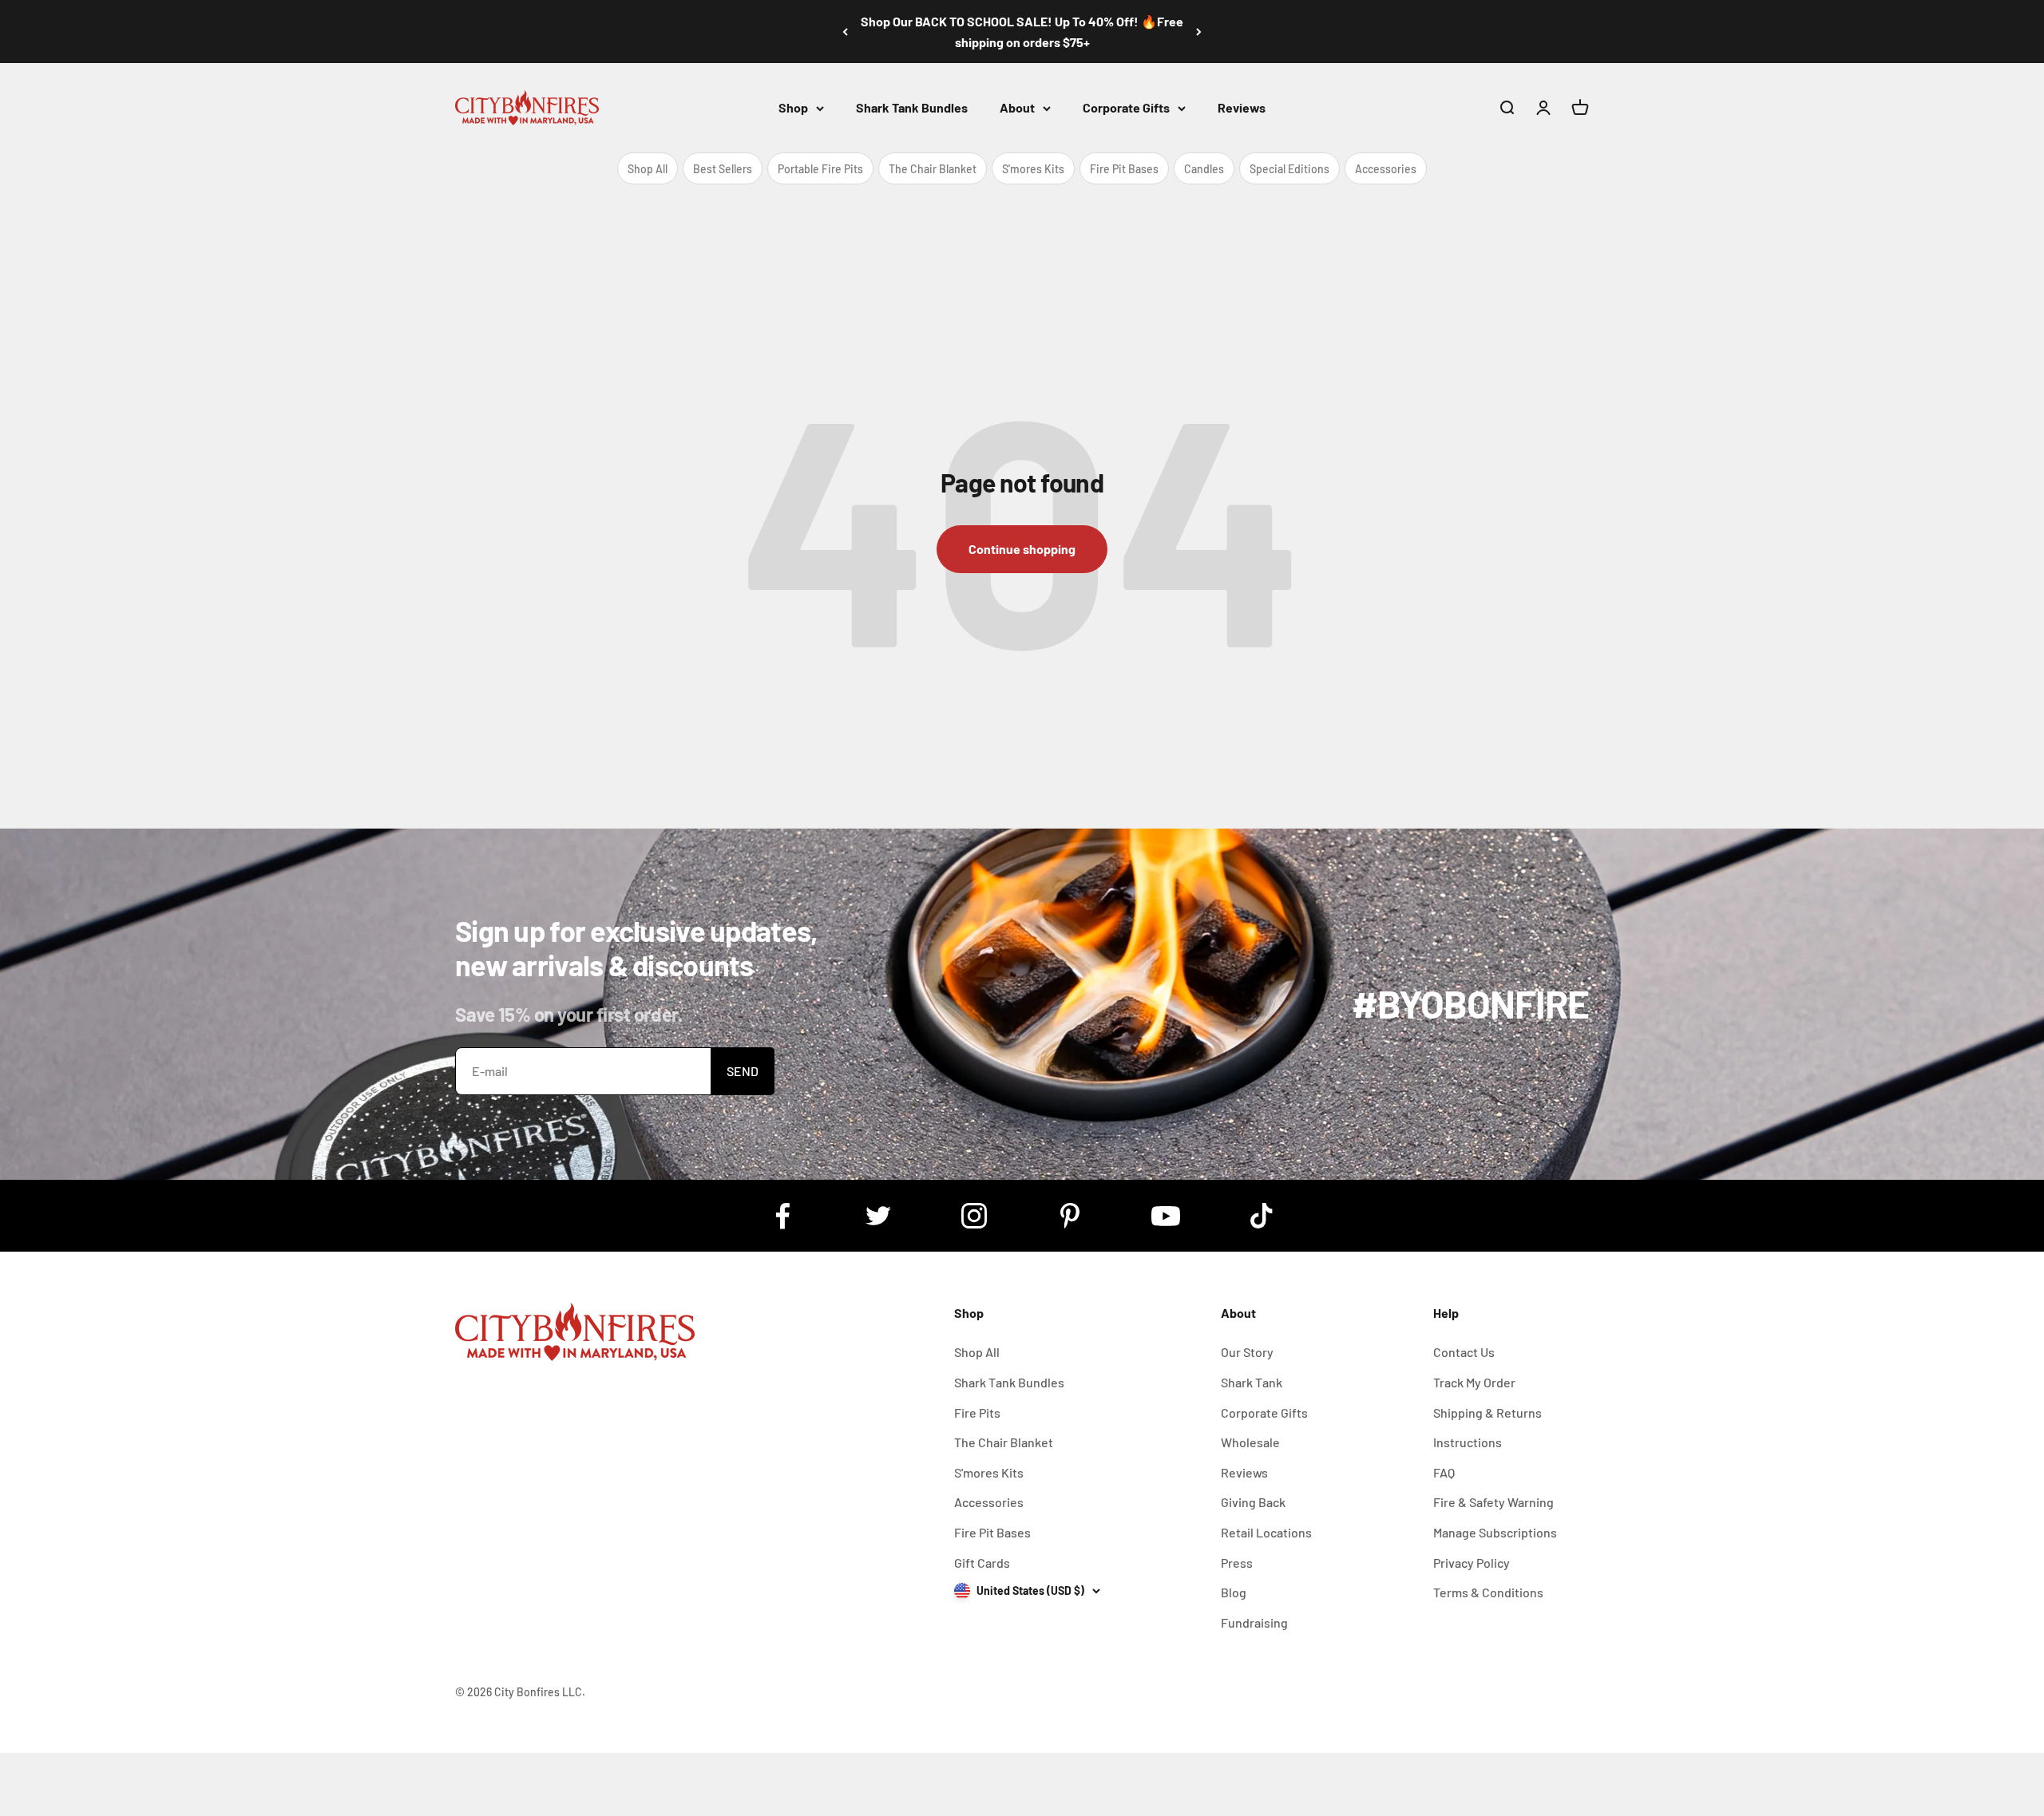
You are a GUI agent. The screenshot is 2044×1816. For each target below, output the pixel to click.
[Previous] (845, 32)
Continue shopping (1022, 549)
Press (1237, 1563)
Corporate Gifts (1126, 107)
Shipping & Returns (1487, 1412)
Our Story (1247, 1352)
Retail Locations (1266, 1532)
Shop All (648, 169)
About (1017, 107)
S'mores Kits (1033, 169)
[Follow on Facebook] (782, 1216)
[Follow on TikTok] (1262, 1216)
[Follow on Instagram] (974, 1216)
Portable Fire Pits (820, 169)
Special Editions (1289, 169)
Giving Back (1253, 1502)
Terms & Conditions (1488, 1592)
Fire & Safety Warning (1493, 1502)
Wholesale (1250, 1442)
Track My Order (1474, 1382)
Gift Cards (982, 1563)
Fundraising (1254, 1622)
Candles (1204, 169)
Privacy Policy (1472, 1563)
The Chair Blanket (933, 169)
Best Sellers (723, 169)
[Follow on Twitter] (878, 1216)
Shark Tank (1252, 1382)
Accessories (1386, 169)
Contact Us (1464, 1352)
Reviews (1242, 107)
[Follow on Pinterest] (1070, 1216)
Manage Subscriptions (1495, 1532)
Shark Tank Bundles (912, 107)
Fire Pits (977, 1412)
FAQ (1444, 1472)
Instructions (1468, 1442)
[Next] (1199, 32)
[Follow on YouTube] (1166, 1216)
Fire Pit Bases (1124, 169)
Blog (1234, 1592)
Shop (793, 107)
